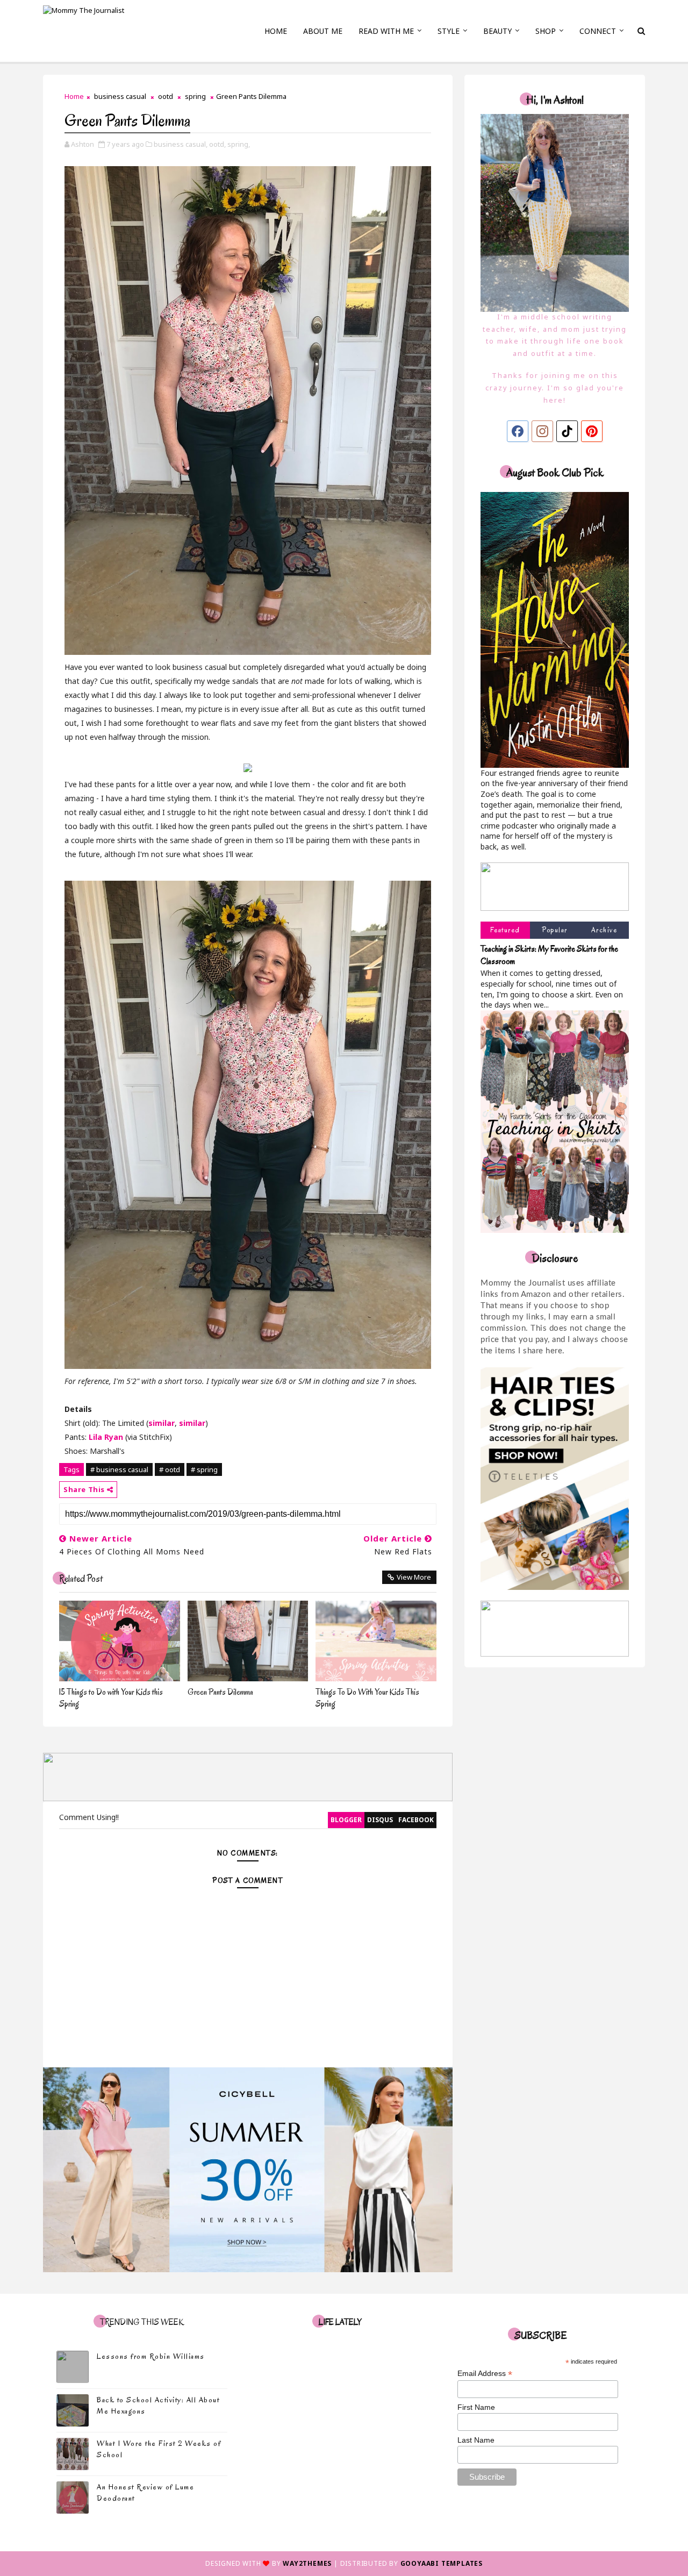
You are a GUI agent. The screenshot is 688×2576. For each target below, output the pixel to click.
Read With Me (386, 31)
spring (195, 96)
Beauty (497, 31)
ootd (166, 96)
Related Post (81, 1579)
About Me (323, 31)
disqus (380, 1820)
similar (162, 1423)
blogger (346, 1820)
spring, (239, 144)
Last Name (476, 2440)
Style (449, 31)
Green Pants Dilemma (220, 1692)
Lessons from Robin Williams (151, 2356)
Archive (604, 930)
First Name (476, 2407)
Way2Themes (307, 2563)
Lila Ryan (106, 1437)
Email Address (485, 2374)
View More (414, 1577)
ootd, (217, 144)
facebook (416, 1820)
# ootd (170, 1469)
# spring (204, 1469)
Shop (546, 31)
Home (276, 31)
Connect (598, 31)
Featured (505, 930)
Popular (555, 930)
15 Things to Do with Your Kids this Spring (111, 1698)
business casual (120, 96)
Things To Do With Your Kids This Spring (367, 1698)
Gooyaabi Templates (442, 2563)
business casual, (181, 144)
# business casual (119, 1469)
